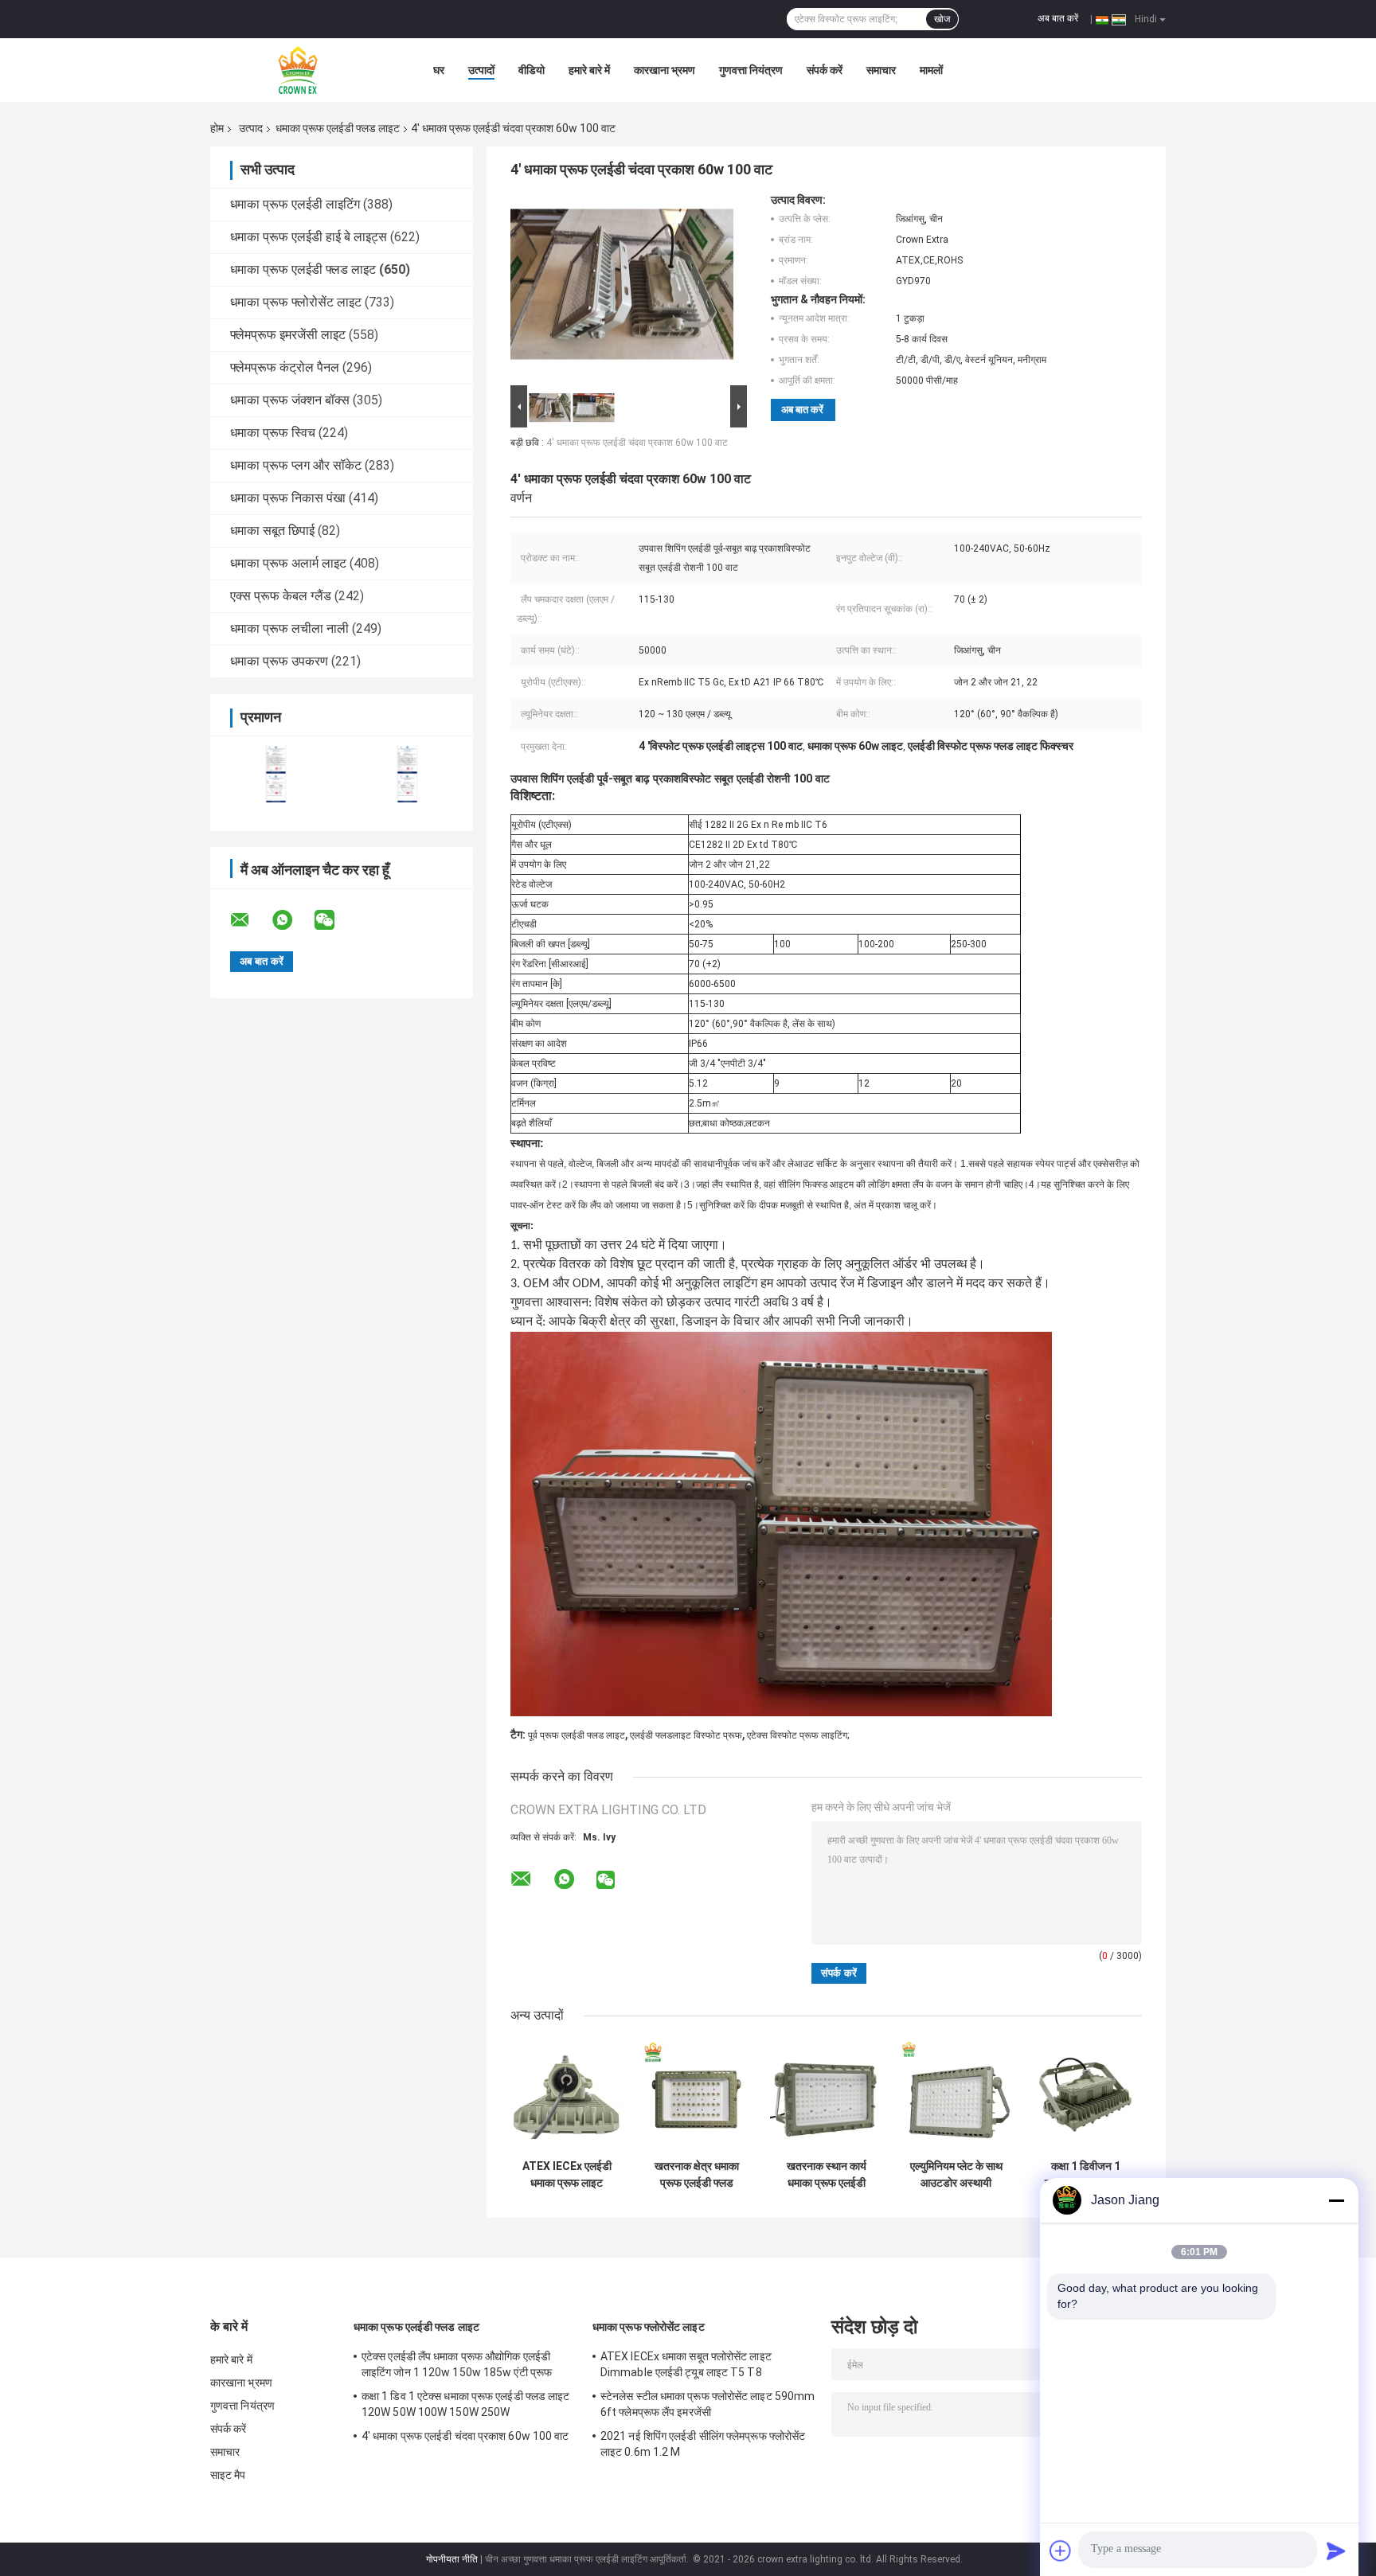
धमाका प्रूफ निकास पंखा (288, 498)
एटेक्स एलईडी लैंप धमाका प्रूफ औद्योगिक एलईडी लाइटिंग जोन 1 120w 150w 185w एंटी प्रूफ (457, 2364)
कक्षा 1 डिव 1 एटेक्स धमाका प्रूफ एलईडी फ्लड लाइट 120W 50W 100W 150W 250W (466, 2404)
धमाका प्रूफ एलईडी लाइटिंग (295, 204)
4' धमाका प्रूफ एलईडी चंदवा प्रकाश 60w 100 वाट (637, 443)
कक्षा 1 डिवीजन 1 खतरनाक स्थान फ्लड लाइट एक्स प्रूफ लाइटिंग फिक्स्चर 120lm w (1086, 2175)
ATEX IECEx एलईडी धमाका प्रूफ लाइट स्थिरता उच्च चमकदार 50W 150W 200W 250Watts (567, 2175)
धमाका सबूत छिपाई (272, 531)
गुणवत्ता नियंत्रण (751, 70)
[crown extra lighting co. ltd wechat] (334, 920)
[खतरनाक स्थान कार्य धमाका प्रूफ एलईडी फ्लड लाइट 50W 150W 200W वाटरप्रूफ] (826, 2096)
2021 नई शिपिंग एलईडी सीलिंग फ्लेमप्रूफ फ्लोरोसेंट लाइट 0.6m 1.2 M (703, 2444)
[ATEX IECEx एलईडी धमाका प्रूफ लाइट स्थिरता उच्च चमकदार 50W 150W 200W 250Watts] (567, 2096)
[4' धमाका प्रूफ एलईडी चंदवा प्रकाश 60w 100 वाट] (622, 287)
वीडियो (532, 70)
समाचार (881, 70)
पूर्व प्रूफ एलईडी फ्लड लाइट (577, 1735)
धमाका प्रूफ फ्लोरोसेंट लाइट (296, 302)
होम (217, 128)
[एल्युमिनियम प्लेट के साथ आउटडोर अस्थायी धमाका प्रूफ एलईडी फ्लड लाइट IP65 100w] (956, 2096)
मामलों (931, 70)
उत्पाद (251, 128)
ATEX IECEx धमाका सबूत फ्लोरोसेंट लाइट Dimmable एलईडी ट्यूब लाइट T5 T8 (686, 2364)
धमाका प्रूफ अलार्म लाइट (288, 563)
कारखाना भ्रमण (665, 70)
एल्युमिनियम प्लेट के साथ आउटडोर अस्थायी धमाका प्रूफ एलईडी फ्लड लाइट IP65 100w (956, 2175)
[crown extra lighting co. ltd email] (250, 920)
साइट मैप (228, 2475)
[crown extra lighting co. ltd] (298, 70)
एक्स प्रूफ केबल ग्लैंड (281, 596)
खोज (942, 19)
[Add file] (1061, 2551)
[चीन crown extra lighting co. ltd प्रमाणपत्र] (276, 773)
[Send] (1336, 2551)
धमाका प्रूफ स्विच (273, 433)
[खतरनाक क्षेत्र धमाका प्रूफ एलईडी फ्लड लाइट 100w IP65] (696, 2096)
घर (439, 70)
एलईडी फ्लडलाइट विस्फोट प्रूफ (686, 1735)
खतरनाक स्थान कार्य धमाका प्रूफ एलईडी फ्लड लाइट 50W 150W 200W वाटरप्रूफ (827, 2175)
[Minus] (1336, 2200)
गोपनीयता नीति (452, 2559)
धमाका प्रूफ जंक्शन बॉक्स (290, 400)
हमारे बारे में (589, 70)
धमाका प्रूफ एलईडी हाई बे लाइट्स (309, 237)
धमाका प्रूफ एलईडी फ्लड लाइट (338, 128)
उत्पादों (481, 70)
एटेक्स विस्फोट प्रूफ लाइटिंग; (798, 1735)
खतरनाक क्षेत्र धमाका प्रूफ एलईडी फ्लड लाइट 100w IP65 (697, 2175)
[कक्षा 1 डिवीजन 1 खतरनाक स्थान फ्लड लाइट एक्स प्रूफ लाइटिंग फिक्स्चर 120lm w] (1086, 2096)
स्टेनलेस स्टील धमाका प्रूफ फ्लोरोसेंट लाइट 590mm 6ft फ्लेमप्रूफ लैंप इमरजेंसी (708, 2404)
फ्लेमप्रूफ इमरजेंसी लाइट (288, 335)
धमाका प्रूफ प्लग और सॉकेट (296, 465)
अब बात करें (1058, 18)
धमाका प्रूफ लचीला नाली (289, 628)
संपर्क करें (825, 70)
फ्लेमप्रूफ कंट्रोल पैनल (285, 367)
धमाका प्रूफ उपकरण (279, 661)
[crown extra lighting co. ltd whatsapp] (292, 920)
